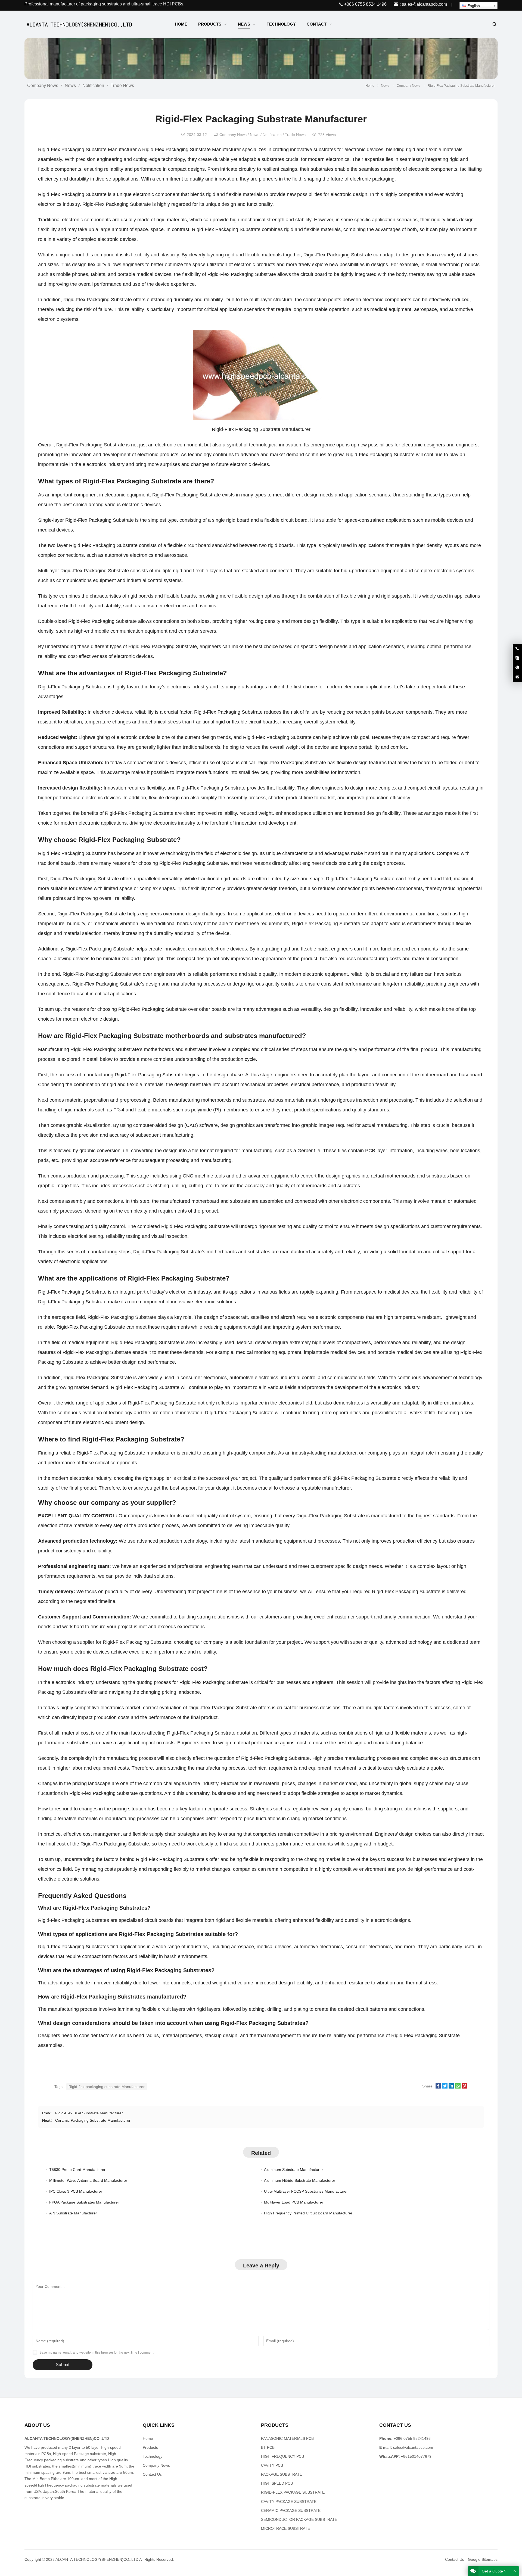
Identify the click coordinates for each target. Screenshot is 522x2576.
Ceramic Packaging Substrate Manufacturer (93, 2120)
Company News (43, 86)
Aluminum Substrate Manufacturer (293, 2170)
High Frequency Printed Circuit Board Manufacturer (308, 2213)
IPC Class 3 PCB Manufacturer (76, 2191)
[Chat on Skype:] (517, 658)
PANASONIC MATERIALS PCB (287, 2438)
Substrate (123, 520)
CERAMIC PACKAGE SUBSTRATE (291, 2510)
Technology (153, 2456)
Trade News (122, 86)
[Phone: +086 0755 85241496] (517, 649)
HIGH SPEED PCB (277, 2483)
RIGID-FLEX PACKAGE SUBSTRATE (293, 2492)
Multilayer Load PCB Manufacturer (294, 2202)
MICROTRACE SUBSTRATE (285, 2528)
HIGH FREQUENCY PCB (282, 2456)
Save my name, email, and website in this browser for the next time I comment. (97, 2353)
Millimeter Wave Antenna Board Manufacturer (88, 2180)
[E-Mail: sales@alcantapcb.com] (517, 677)
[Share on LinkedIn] (451, 2087)
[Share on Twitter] (445, 2087)
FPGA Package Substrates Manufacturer (84, 2202)
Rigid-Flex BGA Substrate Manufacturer (89, 2113)
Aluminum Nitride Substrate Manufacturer (300, 2180)
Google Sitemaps (483, 2559)
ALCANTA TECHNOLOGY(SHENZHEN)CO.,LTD (97, 2559)
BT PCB (268, 2447)
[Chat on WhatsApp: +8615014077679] (517, 668)
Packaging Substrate (102, 445)
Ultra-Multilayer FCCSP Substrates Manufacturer (306, 2191)
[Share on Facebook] (438, 2087)
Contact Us (152, 2474)
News (70, 86)
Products (150, 2447)
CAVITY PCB (272, 2465)
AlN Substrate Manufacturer (73, 2213)
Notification (93, 86)
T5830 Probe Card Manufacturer (77, 2170)
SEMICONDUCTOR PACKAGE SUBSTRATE (299, 2519)
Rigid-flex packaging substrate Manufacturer (107, 2087)
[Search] (494, 24)
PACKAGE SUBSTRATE (282, 2474)
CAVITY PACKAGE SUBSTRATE (289, 2502)
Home (148, 2438)
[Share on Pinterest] (464, 2087)
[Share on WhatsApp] (458, 2087)
